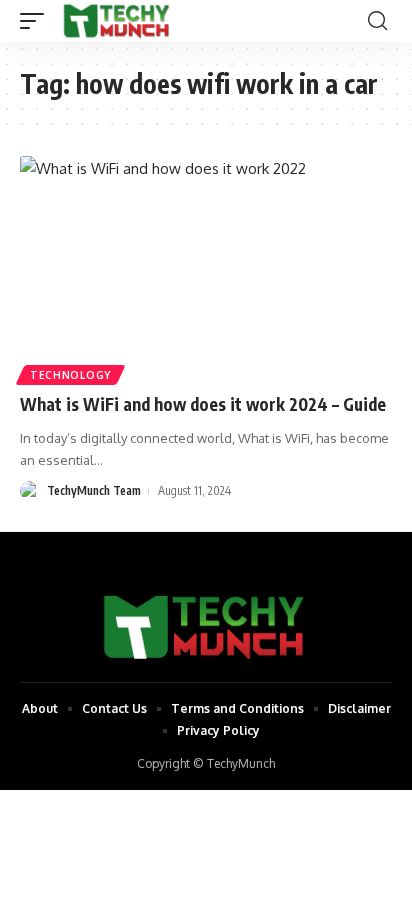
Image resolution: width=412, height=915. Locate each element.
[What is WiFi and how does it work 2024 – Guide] (206, 267)
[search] (377, 21)
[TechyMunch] (117, 21)
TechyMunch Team (94, 490)
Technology (70, 375)
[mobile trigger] (37, 21)
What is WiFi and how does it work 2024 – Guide (203, 404)
